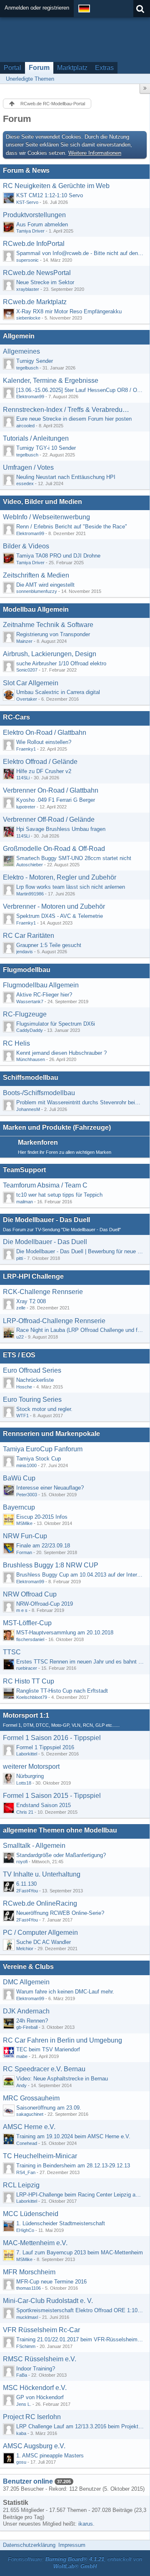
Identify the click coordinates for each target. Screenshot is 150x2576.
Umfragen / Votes (28, 467)
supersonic (27, 260)
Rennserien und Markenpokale (51, 1434)
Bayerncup (19, 1507)
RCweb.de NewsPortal (37, 273)
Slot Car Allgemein (31, 683)
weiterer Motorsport (31, 1767)
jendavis (25, 952)
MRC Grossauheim (31, 2098)
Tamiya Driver (30, 231)
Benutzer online (28, 2481)
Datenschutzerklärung (29, 2545)
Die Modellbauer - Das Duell (46, 1220)
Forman (24, 1552)
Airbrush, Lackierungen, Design (50, 654)
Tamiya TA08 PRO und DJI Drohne (58, 556)
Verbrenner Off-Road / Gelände (49, 819)
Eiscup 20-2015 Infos (42, 1517)
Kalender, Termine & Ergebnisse (51, 381)
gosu (21, 2462)
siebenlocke (28, 318)
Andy (21, 2085)
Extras (104, 68)
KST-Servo (27, 202)
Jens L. (24, 2404)
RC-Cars (16, 717)
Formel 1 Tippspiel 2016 (45, 1747)
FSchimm (26, 2346)
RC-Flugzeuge (25, 1014)
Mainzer (24, 641)
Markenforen (38, 1142)
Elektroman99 (30, 397)
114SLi (23, 778)
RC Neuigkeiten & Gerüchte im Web (56, 186)
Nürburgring (30, 1776)
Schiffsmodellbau (31, 1077)
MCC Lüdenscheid (31, 2214)
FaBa (22, 2375)
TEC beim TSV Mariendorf (48, 2049)
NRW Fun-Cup (25, 1536)
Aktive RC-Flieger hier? (44, 995)
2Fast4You (27, 1891)
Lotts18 (24, 1783)
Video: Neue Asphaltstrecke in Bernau (62, 2079)
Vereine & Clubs (28, 1967)
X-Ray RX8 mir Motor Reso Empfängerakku (69, 311)
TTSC (12, 1652)
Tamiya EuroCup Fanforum (43, 1449)
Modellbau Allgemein (36, 609)
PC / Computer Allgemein (40, 1933)
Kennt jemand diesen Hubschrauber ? (61, 1053)
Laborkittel (27, 1754)
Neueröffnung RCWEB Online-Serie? (60, 1913)
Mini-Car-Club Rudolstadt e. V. (48, 2301)
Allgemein (19, 336)
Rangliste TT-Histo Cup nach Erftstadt (62, 1691)
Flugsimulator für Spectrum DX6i (56, 1024)
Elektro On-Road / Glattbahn (45, 733)
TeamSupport (24, 1170)
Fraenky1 (26, 749)
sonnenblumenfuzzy (37, 591)
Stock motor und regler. (44, 1409)
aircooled (25, 426)
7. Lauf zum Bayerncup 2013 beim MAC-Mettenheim (80, 2252)
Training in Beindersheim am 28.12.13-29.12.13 (73, 2166)
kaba (21, 2433)
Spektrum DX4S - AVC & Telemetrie (60, 916)
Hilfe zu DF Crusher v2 (44, 771)
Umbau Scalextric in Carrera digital (58, 692)
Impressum (72, 2545)
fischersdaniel (30, 1639)
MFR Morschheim (29, 2272)
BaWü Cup (19, 1478)
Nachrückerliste (35, 1380)
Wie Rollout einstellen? (44, 742)
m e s (22, 1610)
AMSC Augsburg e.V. (34, 2446)
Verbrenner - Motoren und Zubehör (54, 906)
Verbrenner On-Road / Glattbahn (51, 790)
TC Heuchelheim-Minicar (40, 2156)
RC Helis (16, 1043)
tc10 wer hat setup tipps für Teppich (59, 1195)
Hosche (24, 1387)
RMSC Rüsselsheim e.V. (40, 2359)
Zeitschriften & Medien (36, 575)
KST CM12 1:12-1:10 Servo (50, 195)
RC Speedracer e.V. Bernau (44, 2069)
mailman (25, 1202)
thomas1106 (29, 2288)
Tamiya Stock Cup (39, 1459)
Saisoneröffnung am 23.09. (49, 2108)
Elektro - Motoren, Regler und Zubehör (60, 877)
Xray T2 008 (31, 1301)
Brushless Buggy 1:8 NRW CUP (51, 1565)
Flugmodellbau (27, 970)
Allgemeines (21, 351)
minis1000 (26, 1465)
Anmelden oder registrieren (37, 8)
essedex (25, 483)
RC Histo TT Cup (29, 1681)
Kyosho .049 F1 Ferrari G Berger (56, 800)
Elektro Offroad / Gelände (40, 762)
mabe (22, 2056)
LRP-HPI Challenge (33, 1276)
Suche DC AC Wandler (44, 1942)
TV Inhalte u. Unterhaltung (42, 1874)
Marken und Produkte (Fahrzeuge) (57, 1127)
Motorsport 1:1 (26, 1715)
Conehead (27, 2143)
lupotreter (26, 807)
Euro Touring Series (32, 1400)
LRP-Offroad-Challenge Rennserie (54, 1321)
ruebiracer (27, 1668)
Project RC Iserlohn (32, 2417)
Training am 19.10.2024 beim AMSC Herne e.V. (73, 2136)
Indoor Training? (36, 2369)
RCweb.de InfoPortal (34, 244)
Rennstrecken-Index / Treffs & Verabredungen (66, 410)
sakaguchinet (30, 2114)
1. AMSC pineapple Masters (50, 2456)
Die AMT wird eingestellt (45, 585)
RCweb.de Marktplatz (35, 302)
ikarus (86, 2524)
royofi (22, 1862)
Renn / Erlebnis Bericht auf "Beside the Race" (72, 527)
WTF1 (22, 1416)
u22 (20, 1337)
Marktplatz (72, 68)
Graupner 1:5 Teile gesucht (49, 945)
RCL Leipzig (21, 2185)
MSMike (24, 1523)
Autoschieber (30, 865)
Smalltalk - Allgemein (34, 1846)
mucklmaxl (27, 2317)
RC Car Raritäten (29, 936)
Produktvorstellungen (34, 215)
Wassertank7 (30, 1002)
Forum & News (26, 170)
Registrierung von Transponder (53, 634)
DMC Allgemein (26, 1982)
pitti (20, 1258)
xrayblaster (28, 289)
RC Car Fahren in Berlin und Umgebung (62, 2040)
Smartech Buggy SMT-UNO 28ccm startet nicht (74, 858)
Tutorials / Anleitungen (36, 438)
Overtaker (27, 699)
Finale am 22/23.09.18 (43, 1546)
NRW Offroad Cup (30, 1594)
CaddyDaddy (30, 1030)
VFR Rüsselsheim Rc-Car (41, 2330)
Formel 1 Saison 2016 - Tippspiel (52, 1738)
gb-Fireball (27, 2027)
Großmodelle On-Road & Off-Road (54, 849)
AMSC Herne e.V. (29, 2127)
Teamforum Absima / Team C (45, 1185)
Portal (12, 68)
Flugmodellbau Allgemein (41, 985)
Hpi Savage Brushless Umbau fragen (61, 829)
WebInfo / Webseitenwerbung (46, 517)
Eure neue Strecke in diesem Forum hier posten (74, 419)
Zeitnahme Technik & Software (48, 625)
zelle (21, 1308)
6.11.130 (26, 1884)
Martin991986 (30, 894)
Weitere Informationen (95, 153)
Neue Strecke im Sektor (45, 282)
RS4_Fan (26, 2172)
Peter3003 (27, 1495)
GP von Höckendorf (40, 2397)
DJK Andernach (26, 2011)
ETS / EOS (19, 1355)
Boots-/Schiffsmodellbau (39, 1093)
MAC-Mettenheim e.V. (35, 2243)
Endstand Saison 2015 (44, 1805)
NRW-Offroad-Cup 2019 (45, 1604)
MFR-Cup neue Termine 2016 (51, 2282)
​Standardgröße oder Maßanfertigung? (61, 1855)
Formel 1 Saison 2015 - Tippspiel (52, 1796)
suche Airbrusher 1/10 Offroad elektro (61, 663)
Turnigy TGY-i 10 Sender (46, 448)
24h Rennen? (32, 2021)
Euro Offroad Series (32, 1370)
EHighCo (25, 2230)
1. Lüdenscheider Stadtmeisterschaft (61, 2223)
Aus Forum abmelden (42, 224)
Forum (39, 68)
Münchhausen (31, 1059)
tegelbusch (27, 368)
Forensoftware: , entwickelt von (75, 2563)
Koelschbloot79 (32, 1697)
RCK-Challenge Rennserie (43, 1292)
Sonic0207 (27, 670)
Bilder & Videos (26, 546)
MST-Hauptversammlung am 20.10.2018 (65, 1633)
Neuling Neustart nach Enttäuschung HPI (66, 477)
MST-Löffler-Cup (27, 1623)
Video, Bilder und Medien (42, 502)
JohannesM (28, 1109)
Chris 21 (25, 1812)
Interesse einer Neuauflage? (50, 1488)
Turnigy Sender (35, 361)
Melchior (25, 1949)
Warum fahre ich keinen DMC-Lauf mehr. (65, 1992)
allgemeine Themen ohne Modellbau (60, 1830)
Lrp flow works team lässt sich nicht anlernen (71, 887)
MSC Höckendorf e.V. (35, 2388)
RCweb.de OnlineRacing (40, 1903)
